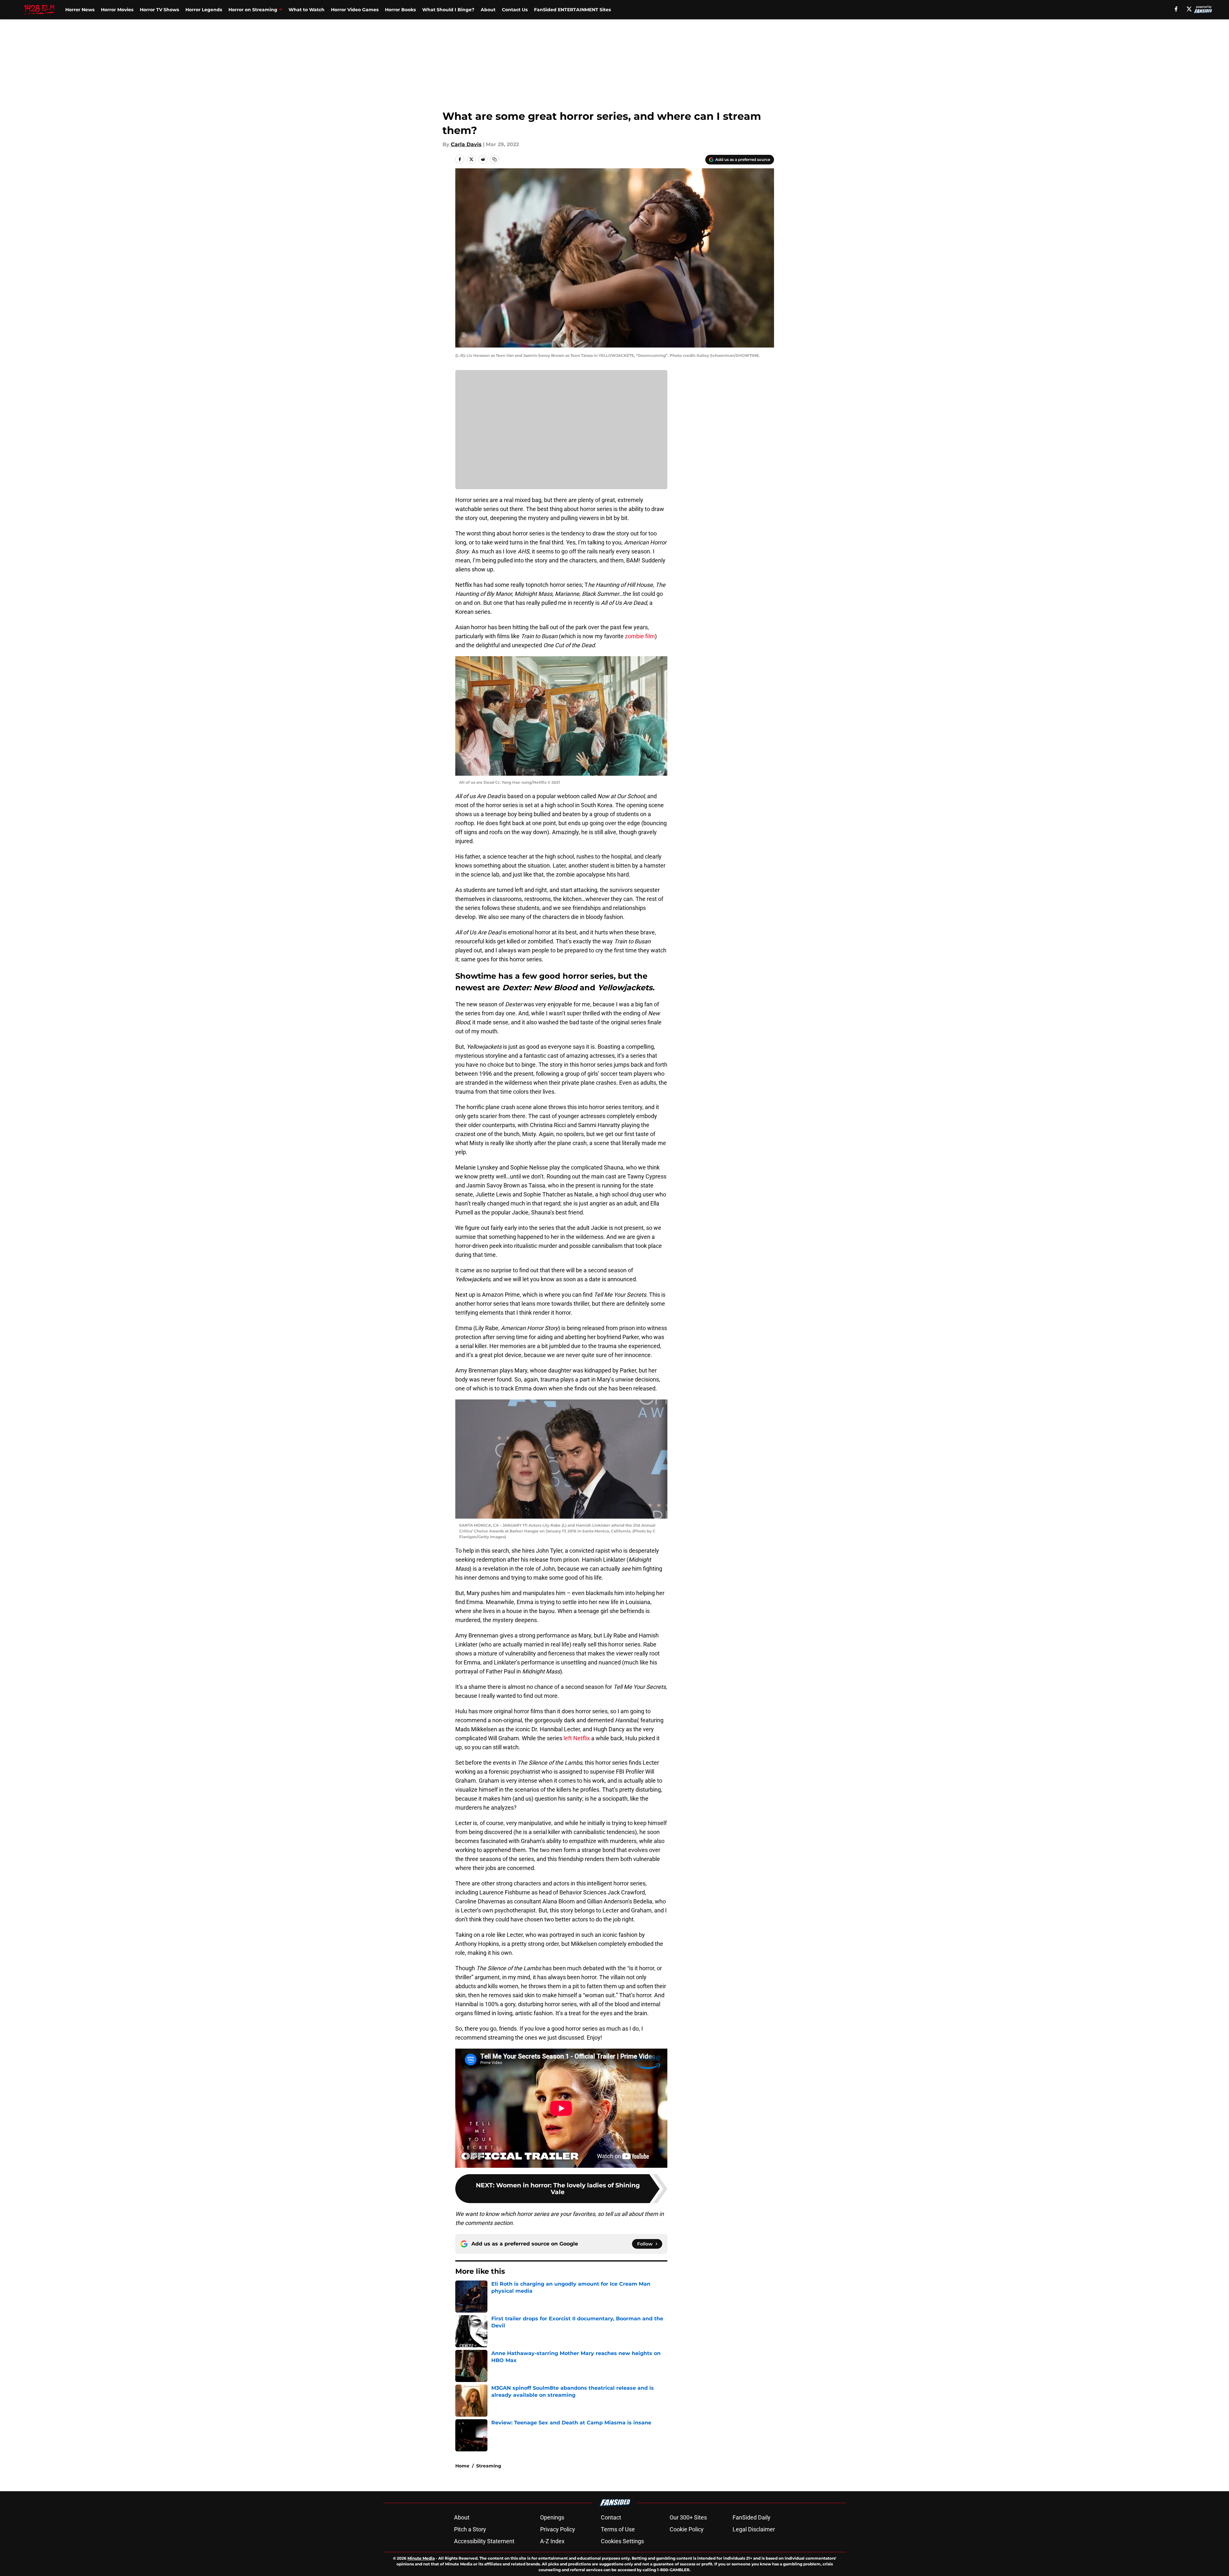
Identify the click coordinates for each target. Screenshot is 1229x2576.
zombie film (640, 636)
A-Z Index (552, 2541)
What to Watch (307, 10)
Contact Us (515, 10)
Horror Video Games (355, 10)
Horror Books (400, 10)
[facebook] (1176, 9)
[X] (1189, 9)
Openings (552, 2517)
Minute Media (421, 2558)
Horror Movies (117, 10)
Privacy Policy (558, 2529)
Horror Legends (204, 10)
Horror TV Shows (159, 10)
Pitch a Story (470, 2529)
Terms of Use (618, 2529)
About (488, 10)
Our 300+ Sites (688, 2517)
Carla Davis (466, 144)
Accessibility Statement (484, 2541)
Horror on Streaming (253, 10)
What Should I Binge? (448, 10)
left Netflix (577, 1738)
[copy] (494, 159)
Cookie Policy (687, 2529)
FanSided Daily (752, 2517)
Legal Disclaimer (754, 2529)
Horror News (80, 10)
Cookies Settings (622, 2541)
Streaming (489, 2466)
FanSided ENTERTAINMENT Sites (572, 10)
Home (462, 2466)
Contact (611, 2517)
